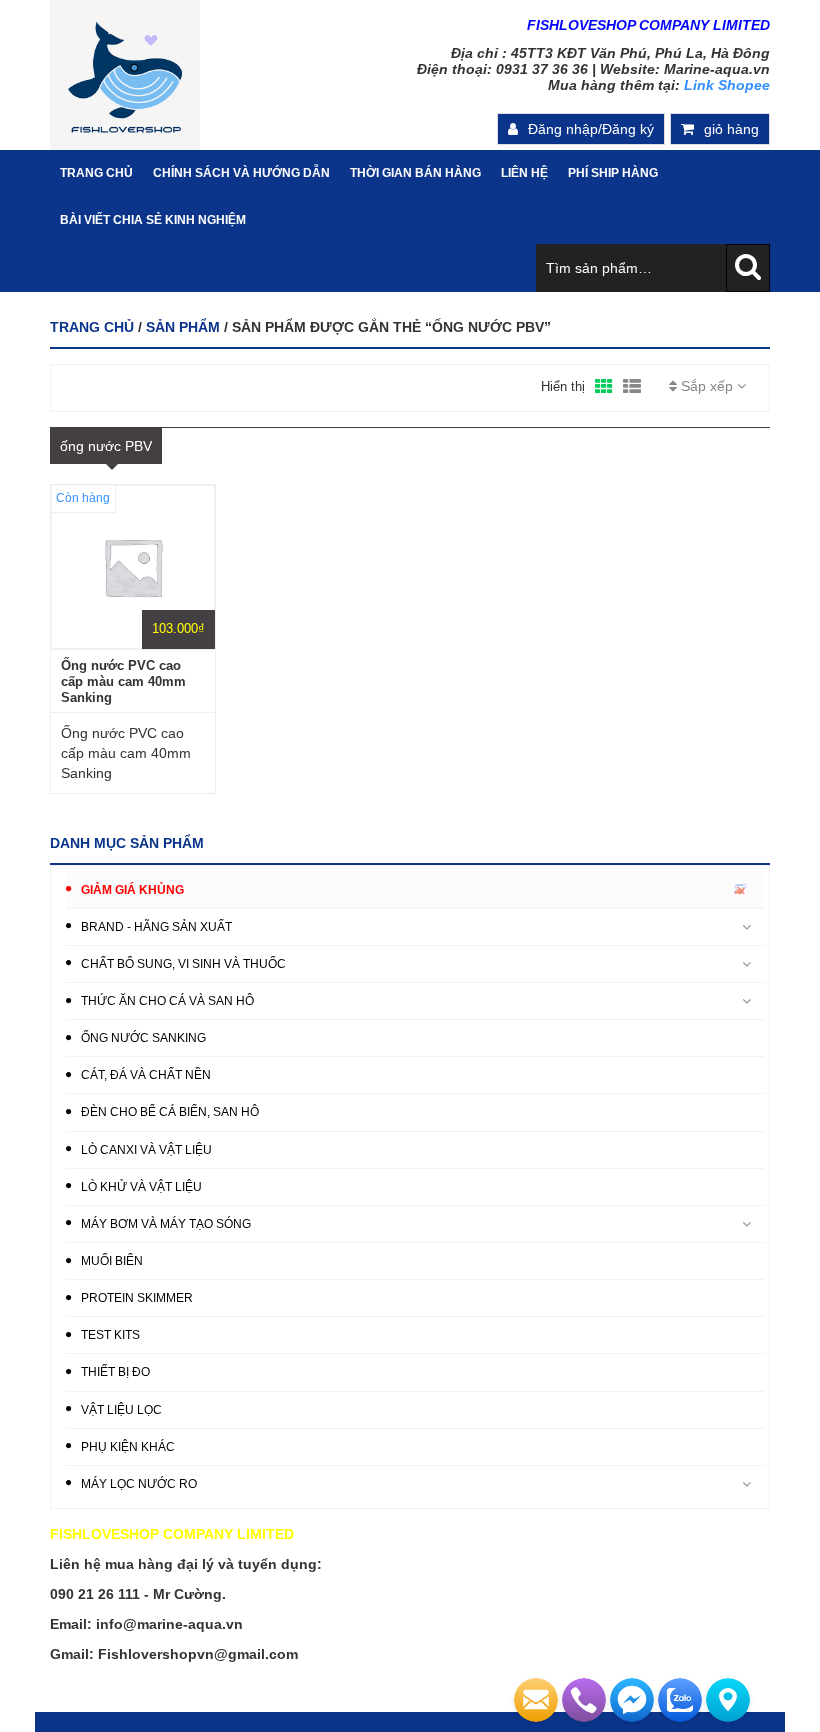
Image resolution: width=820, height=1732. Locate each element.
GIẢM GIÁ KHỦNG (132, 890)
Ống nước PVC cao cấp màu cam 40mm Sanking (123, 681)
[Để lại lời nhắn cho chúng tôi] (536, 1700)
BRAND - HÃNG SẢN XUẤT (156, 927)
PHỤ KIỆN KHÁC (128, 1447)
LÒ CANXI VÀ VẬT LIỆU (146, 1150)
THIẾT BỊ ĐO (115, 1372)
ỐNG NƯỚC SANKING (143, 1038)
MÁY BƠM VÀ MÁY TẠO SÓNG (166, 1224)
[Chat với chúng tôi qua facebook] (632, 1700)
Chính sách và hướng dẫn (241, 173)
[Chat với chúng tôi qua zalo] (680, 1700)
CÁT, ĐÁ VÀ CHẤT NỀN (146, 1075)
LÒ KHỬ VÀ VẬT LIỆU (141, 1187)
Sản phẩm (183, 327)
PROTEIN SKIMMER (137, 1298)
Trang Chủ (96, 173)
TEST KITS (110, 1335)
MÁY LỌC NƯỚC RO (139, 1484)
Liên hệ (524, 173)
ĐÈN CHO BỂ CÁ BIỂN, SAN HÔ (170, 1112)
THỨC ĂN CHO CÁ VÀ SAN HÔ (167, 1001)
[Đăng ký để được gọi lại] (584, 1700)
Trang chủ (92, 327)
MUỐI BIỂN (112, 1261)
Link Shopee (727, 85)
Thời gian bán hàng (415, 173)
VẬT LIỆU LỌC (121, 1410)
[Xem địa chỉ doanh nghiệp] (728, 1700)
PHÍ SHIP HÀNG (613, 173)
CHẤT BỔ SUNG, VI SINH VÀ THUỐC (183, 964)
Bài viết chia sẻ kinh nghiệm (153, 220)
